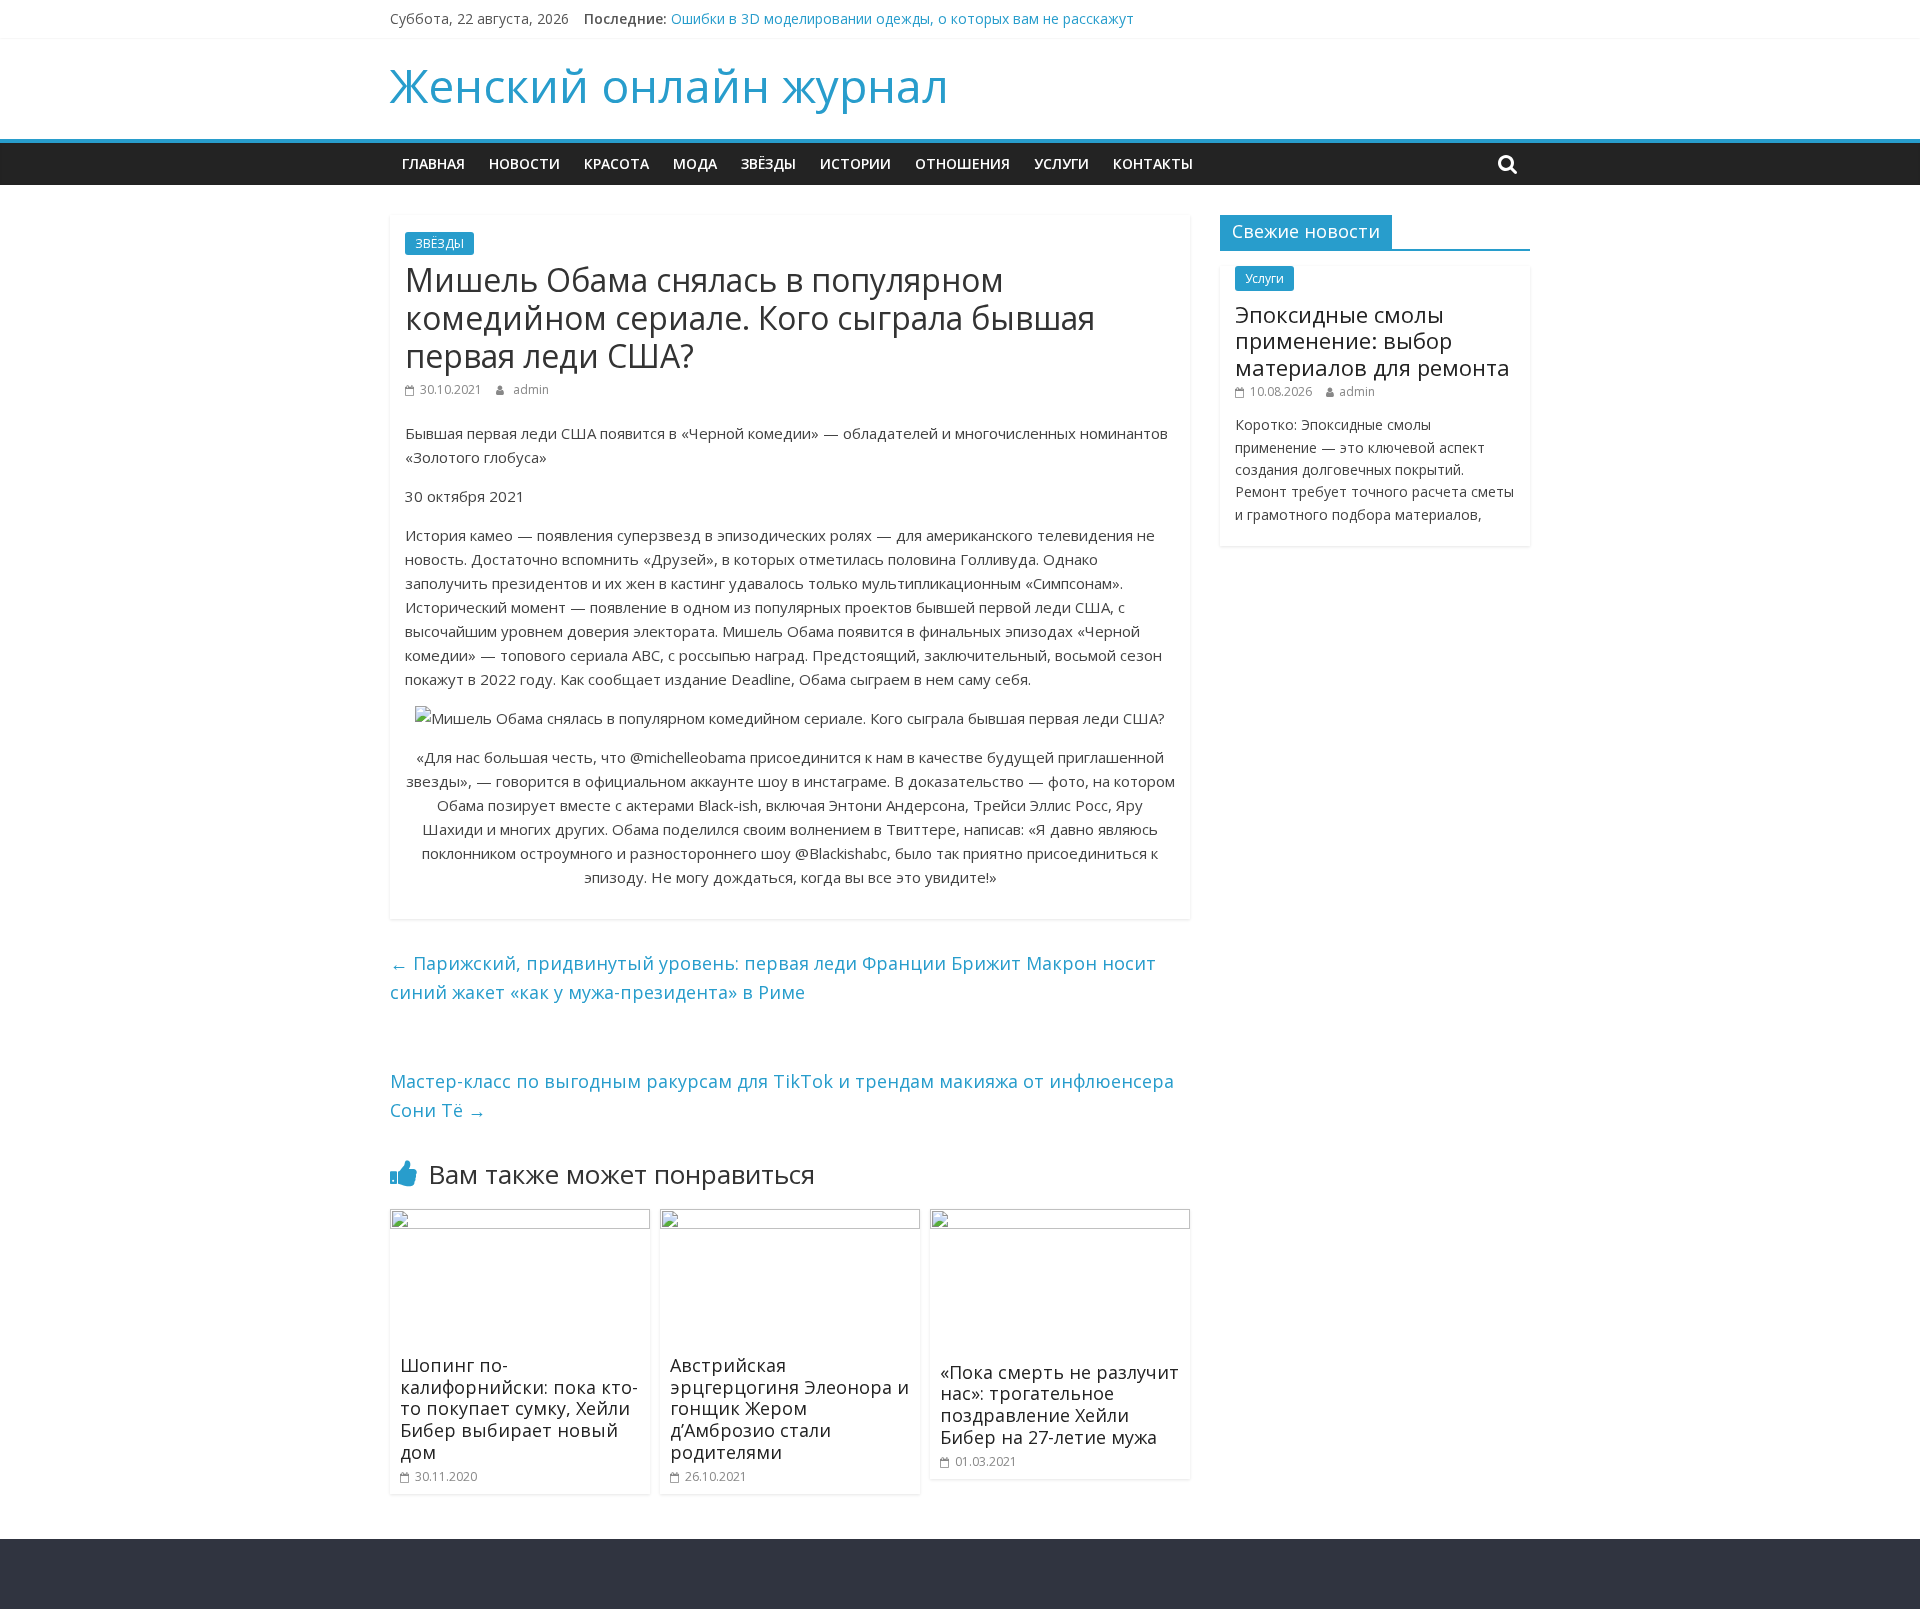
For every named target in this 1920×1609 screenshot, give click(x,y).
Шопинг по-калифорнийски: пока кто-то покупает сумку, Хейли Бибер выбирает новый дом (519, 1408)
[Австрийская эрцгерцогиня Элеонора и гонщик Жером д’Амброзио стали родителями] (790, 1221)
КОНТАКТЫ (1153, 163)
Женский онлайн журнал (669, 85)
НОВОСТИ (524, 163)
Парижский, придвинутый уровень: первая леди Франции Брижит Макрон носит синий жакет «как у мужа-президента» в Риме (773, 977)
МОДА (695, 163)
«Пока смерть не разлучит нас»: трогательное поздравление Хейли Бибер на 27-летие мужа (1059, 1404)
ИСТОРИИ (855, 163)
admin (531, 389)
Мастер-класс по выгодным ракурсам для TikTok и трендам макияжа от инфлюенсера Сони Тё (782, 1095)
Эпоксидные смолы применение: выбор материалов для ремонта (1372, 340)
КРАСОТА (616, 163)
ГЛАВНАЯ (433, 163)
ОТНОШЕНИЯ (962, 163)
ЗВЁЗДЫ (768, 163)
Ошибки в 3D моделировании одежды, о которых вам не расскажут (902, 18)
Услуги (1061, 163)
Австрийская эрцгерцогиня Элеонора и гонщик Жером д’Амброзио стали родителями (789, 1408)
